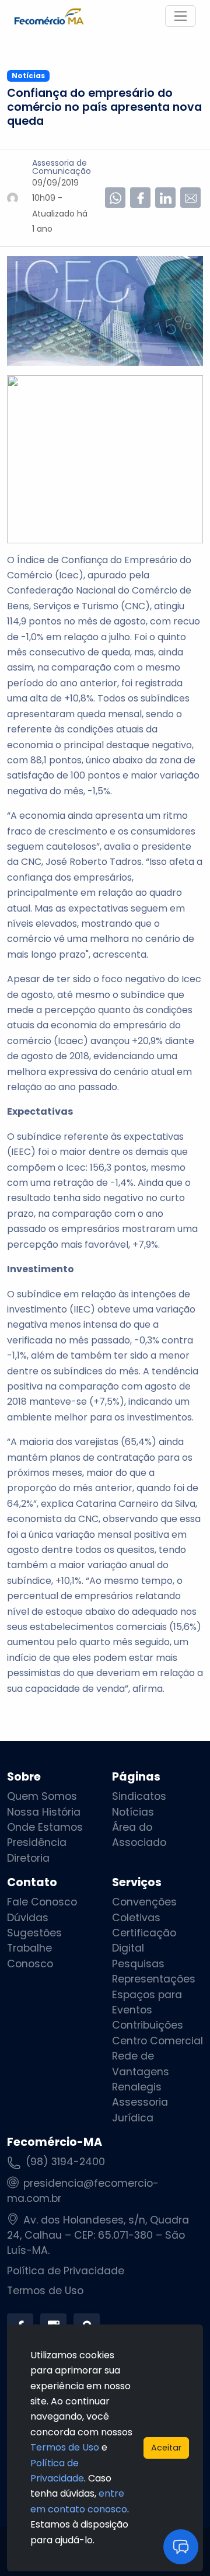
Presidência (37, 1842)
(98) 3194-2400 (65, 2162)
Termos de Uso (45, 2291)
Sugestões (34, 1933)
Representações (154, 1979)
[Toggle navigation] (181, 16)
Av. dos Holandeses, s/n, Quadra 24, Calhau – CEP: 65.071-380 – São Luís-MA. (98, 2235)
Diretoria (28, 1858)
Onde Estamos (45, 1827)
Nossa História (44, 1812)
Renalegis (137, 2087)
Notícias (133, 1812)
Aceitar (166, 2448)
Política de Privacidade (66, 2271)
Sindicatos (139, 1796)
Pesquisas (138, 1964)
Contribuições (148, 2025)
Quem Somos (42, 1796)
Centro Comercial (157, 2041)
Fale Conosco (42, 1902)
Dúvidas (28, 1918)
